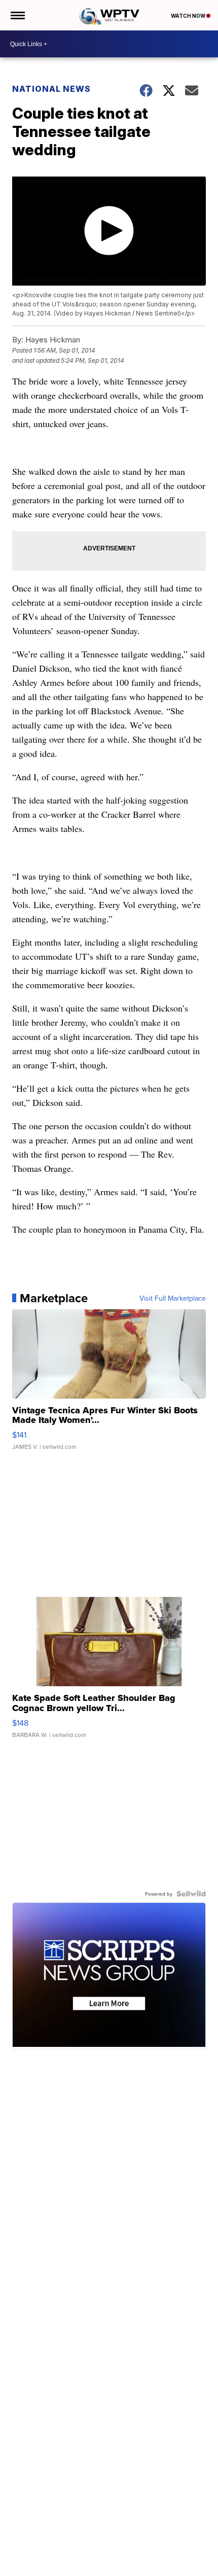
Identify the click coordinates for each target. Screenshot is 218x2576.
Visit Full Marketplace (173, 1298)
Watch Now (189, 16)
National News (51, 89)
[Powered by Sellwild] (191, 1894)
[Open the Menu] (17, 15)
